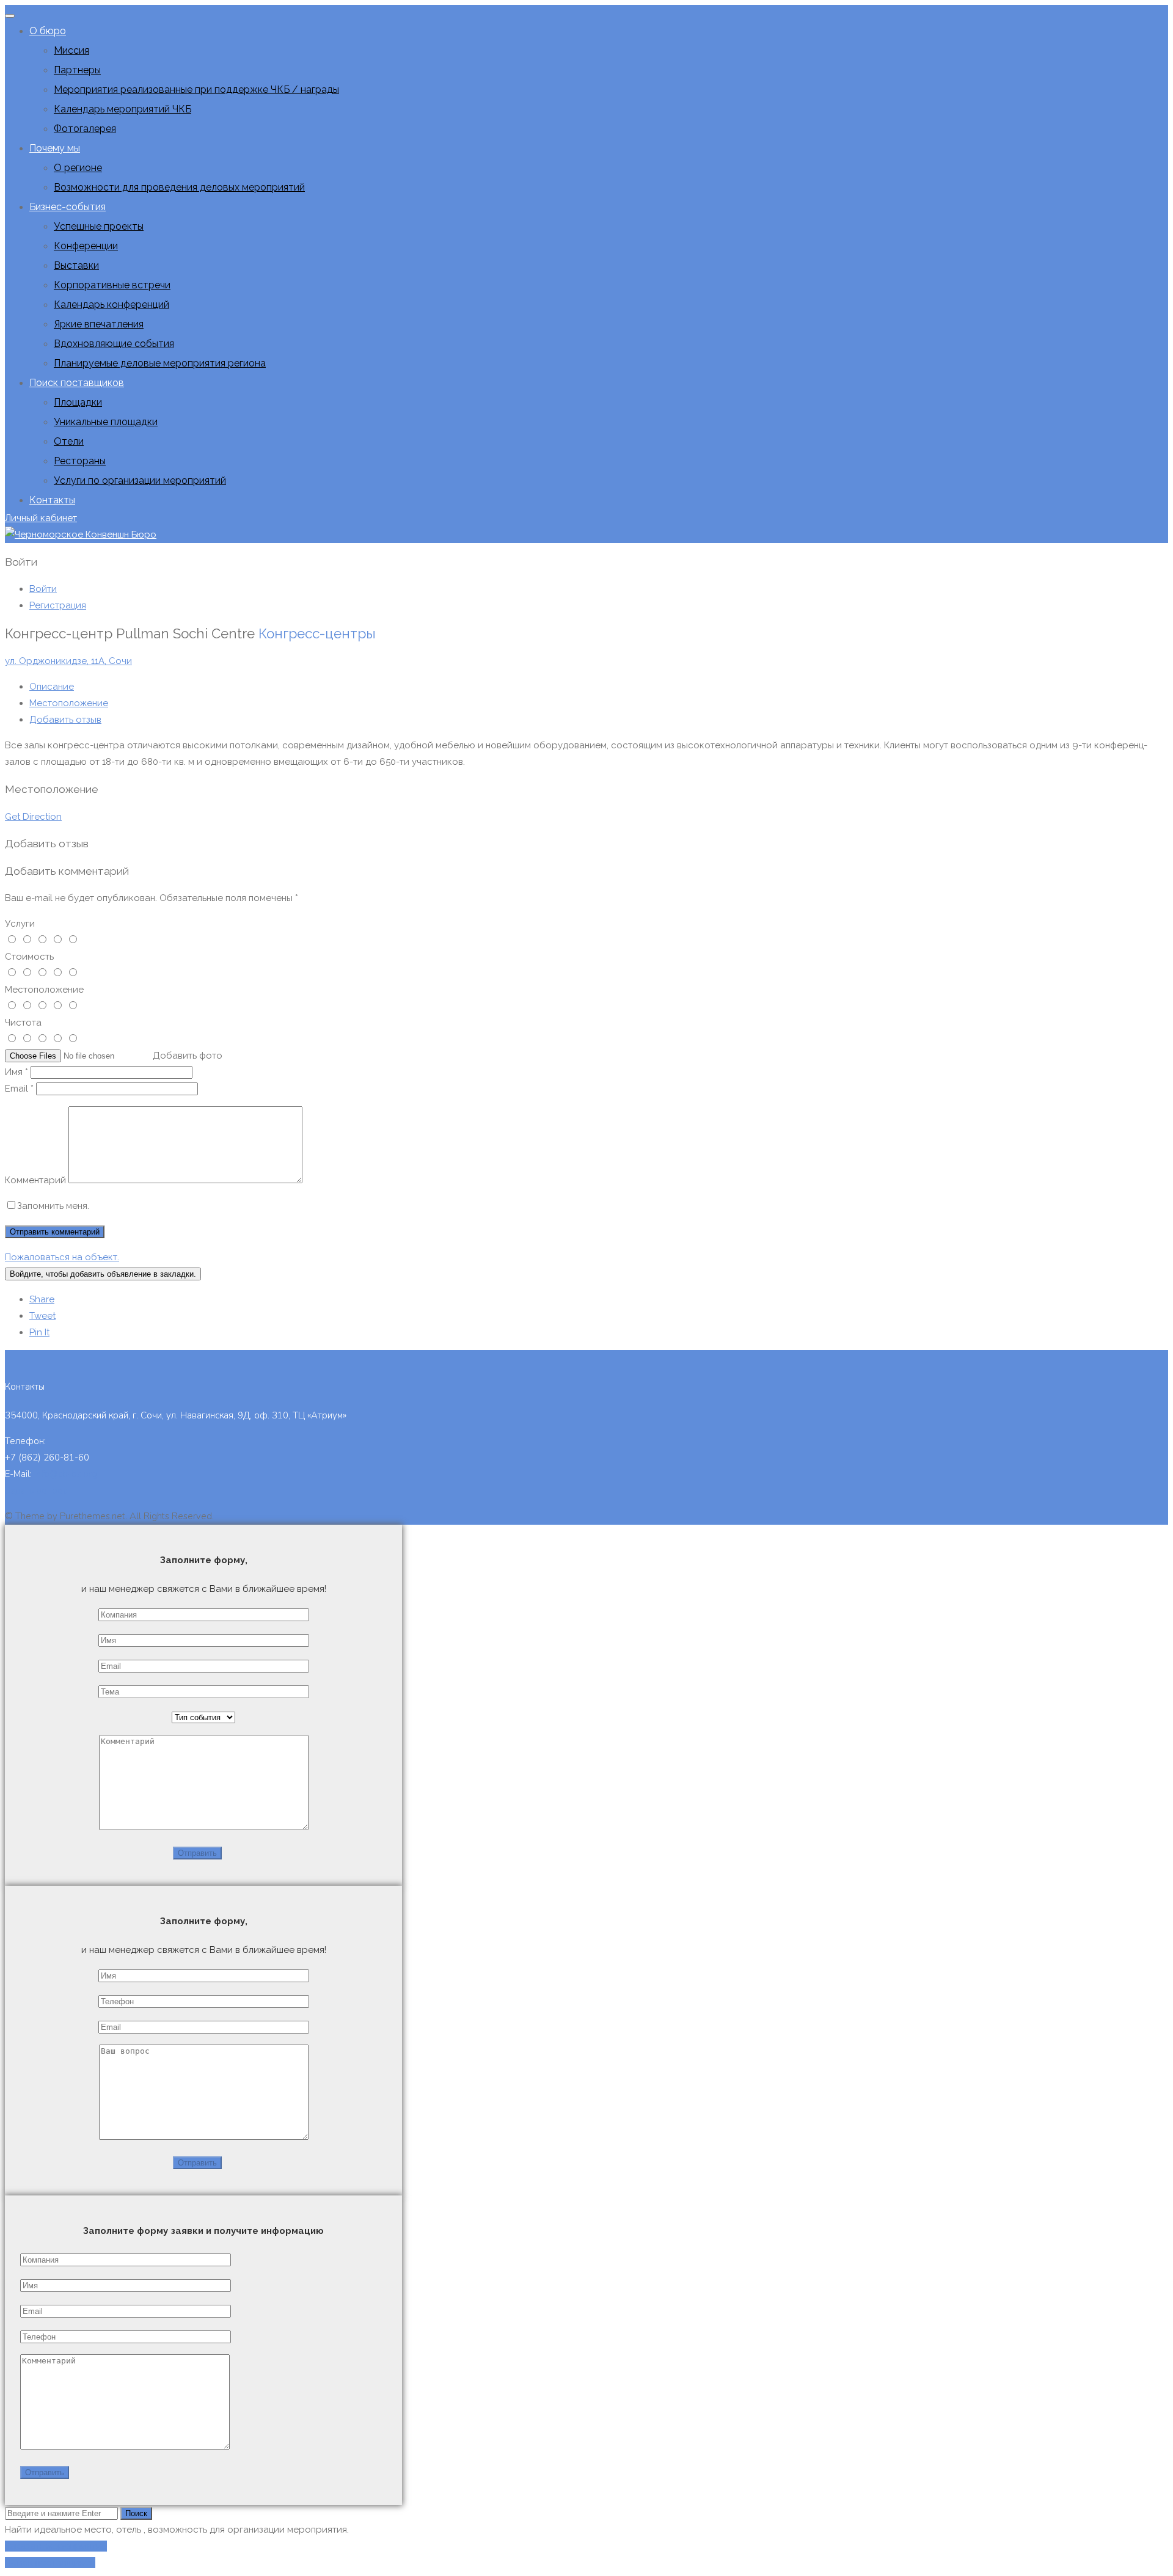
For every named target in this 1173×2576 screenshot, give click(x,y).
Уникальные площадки (106, 422)
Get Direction (33, 817)
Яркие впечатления (99, 324)
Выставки (76, 265)
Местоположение (69, 703)
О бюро (48, 31)
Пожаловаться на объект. (62, 1257)
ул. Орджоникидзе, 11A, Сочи (68, 661)
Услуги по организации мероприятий (140, 480)
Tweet (42, 1316)
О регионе (78, 168)
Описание (52, 687)
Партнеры (77, 70)
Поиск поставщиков (77, 383)
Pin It (39, 1332)
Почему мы (55, 148)
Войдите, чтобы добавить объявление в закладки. (103, 1274)
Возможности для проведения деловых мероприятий (179, 187)
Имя (16, 1072)
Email (19, 1089)
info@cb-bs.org (66, 1474)
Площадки (78, 402)
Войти (43, 589)
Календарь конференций (111, 305)
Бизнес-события (68, 207)
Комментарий (35, 1180)
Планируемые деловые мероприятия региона (160, 363)
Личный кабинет (41, 518)
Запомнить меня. (53, 1206)
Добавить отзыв (65, 720)
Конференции (86, 246)
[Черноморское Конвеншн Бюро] (81, 535)
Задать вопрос (36, 1491)
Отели (69, 441)
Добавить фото (188, 1056)
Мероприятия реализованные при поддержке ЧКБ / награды (196, 89)
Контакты (52, 500)
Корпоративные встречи (112, 285)
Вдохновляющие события (114, 344)
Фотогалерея (85, 129)
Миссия (71, 50)
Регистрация (58, 605)
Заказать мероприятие (56, 2546)
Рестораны (80, 461)
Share (42, 1299)
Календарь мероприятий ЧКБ (122, 109)
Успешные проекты (99, 226)
